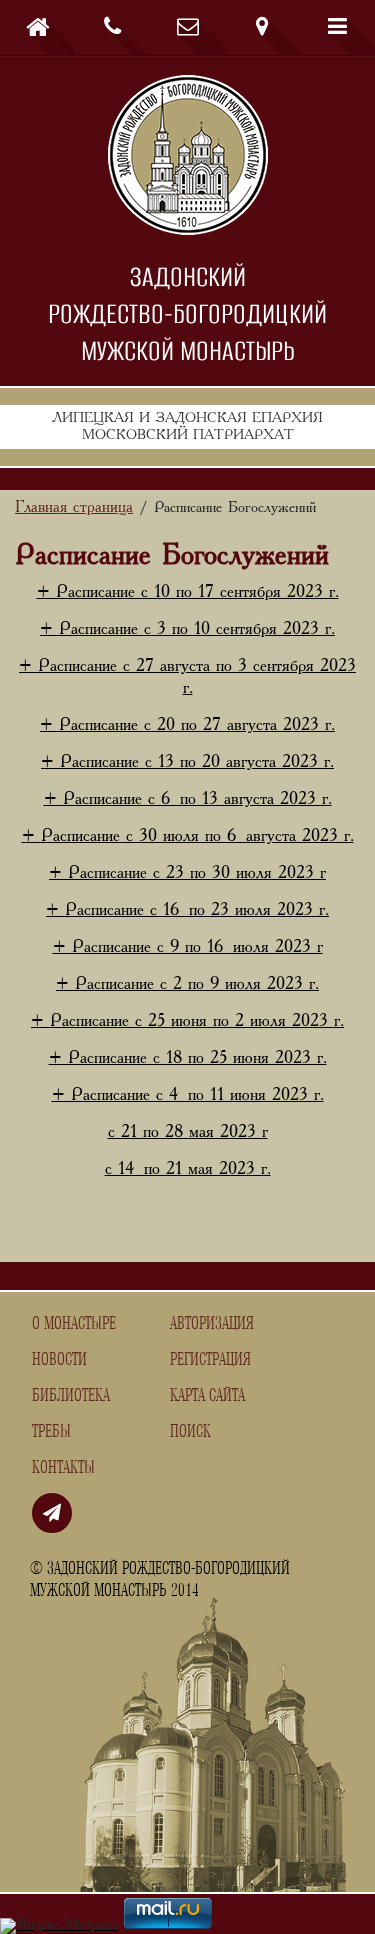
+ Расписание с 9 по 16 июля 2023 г (188, 947)
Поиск (190, 1432)
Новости (59, 1360)
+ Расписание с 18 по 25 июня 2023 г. (188, 1058)
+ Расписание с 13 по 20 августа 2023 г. (187, 762)
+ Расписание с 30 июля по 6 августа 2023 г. (188, 836)
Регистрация (210, 1360)
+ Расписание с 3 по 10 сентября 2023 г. (187, 629)
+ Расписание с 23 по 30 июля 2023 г (187, 873)
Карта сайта (207, 1396)
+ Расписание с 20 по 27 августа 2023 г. (187, 725)
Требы (51, 1432)
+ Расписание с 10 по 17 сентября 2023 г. (188, 592)
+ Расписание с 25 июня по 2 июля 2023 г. (187, 1021)
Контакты (63, 1468)
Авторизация (212, 1324)
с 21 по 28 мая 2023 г (188, 1132)
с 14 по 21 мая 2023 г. (188, 1169)
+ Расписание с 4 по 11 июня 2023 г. (188, 1095)
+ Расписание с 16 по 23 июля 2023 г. (187, 910)
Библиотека (71, 1396)
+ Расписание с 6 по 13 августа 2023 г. (188, 799)
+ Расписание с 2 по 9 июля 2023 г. (187, 984)
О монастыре (74, 1324)
